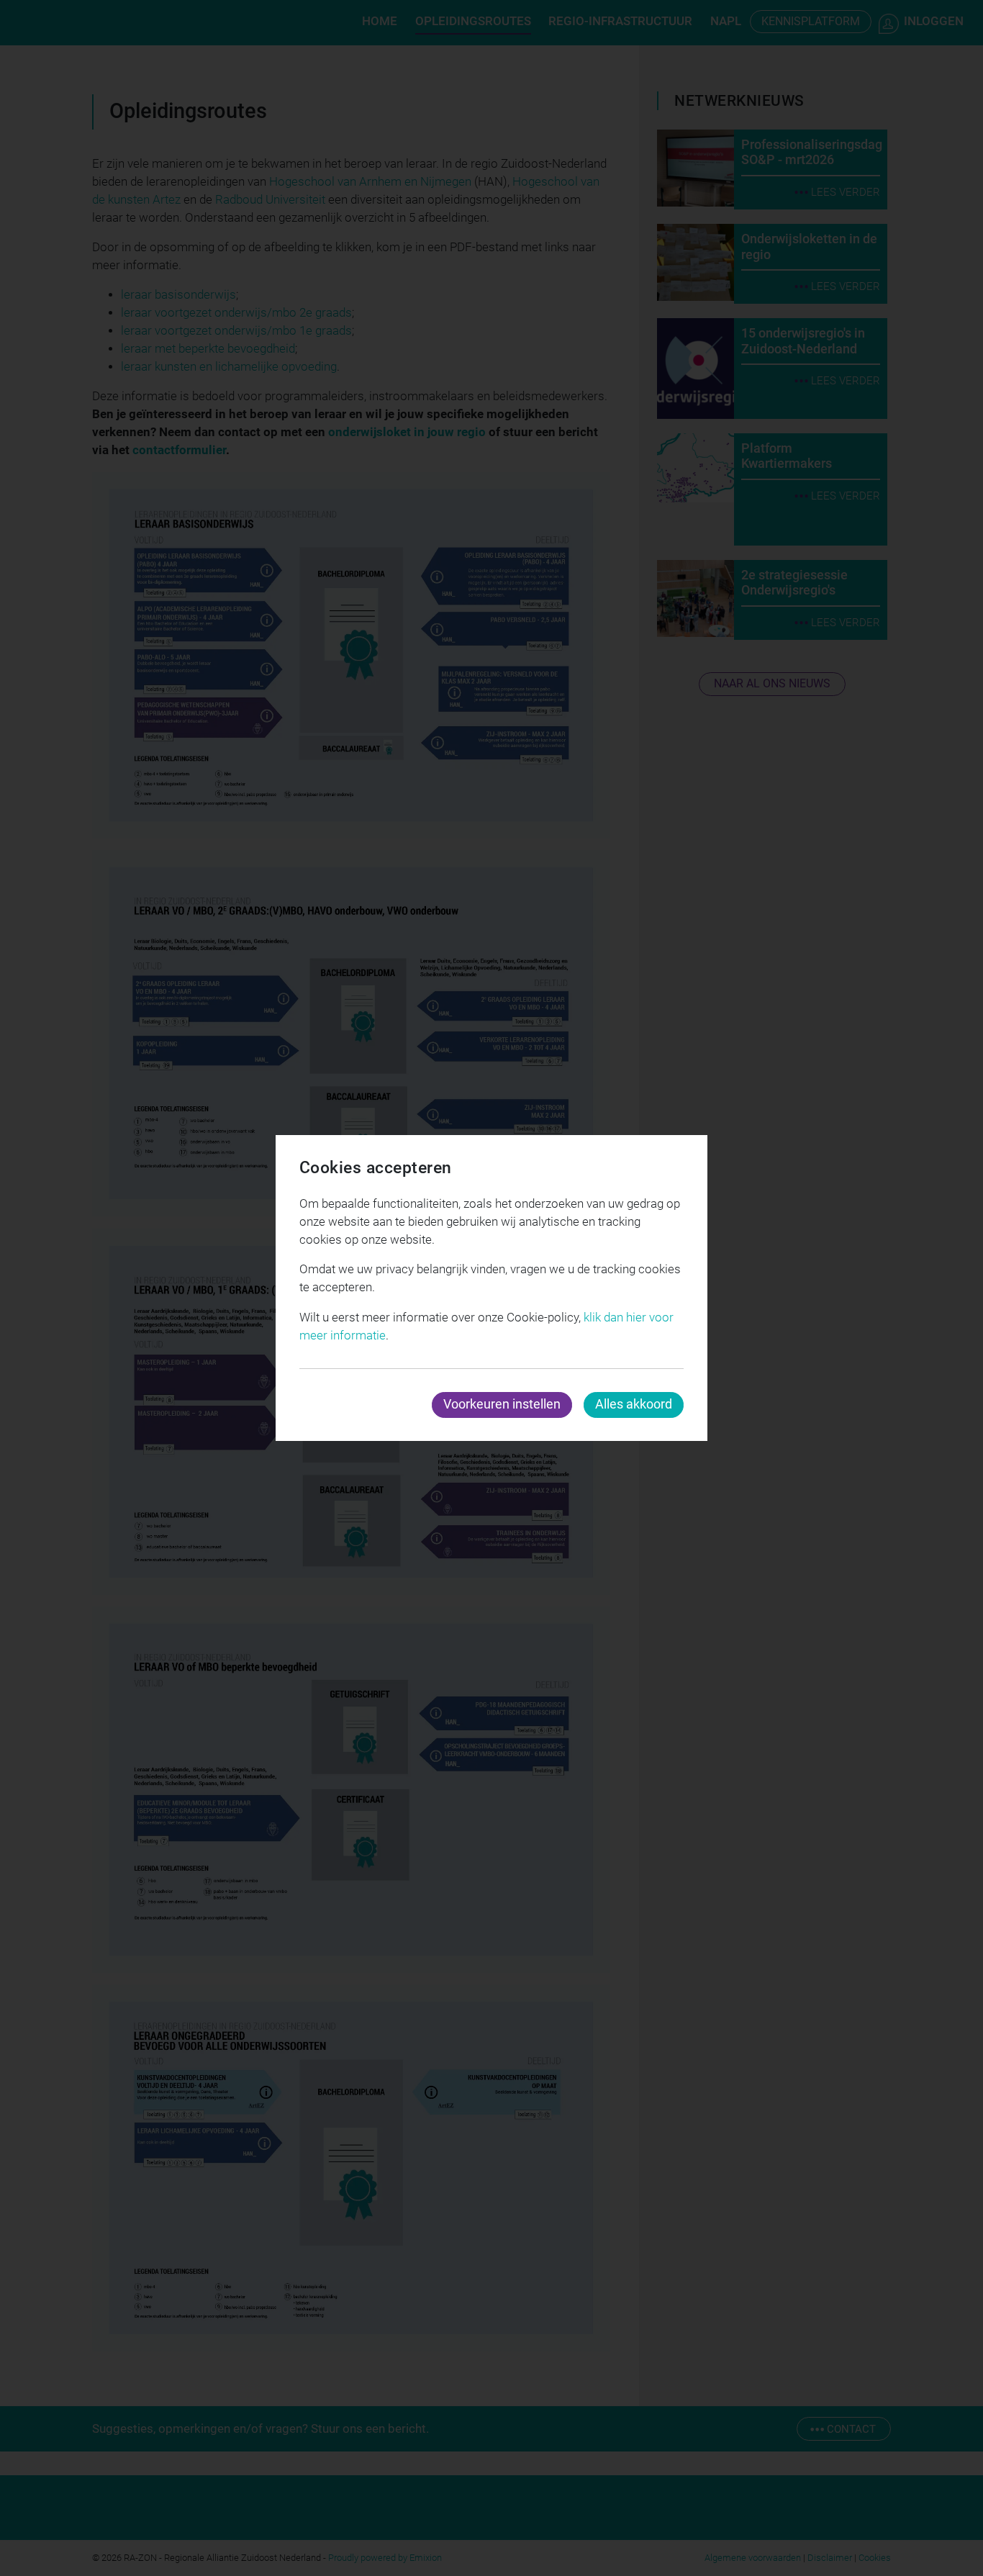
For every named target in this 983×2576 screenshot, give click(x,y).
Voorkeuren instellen (502, 1404)
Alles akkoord (634, 1404)
